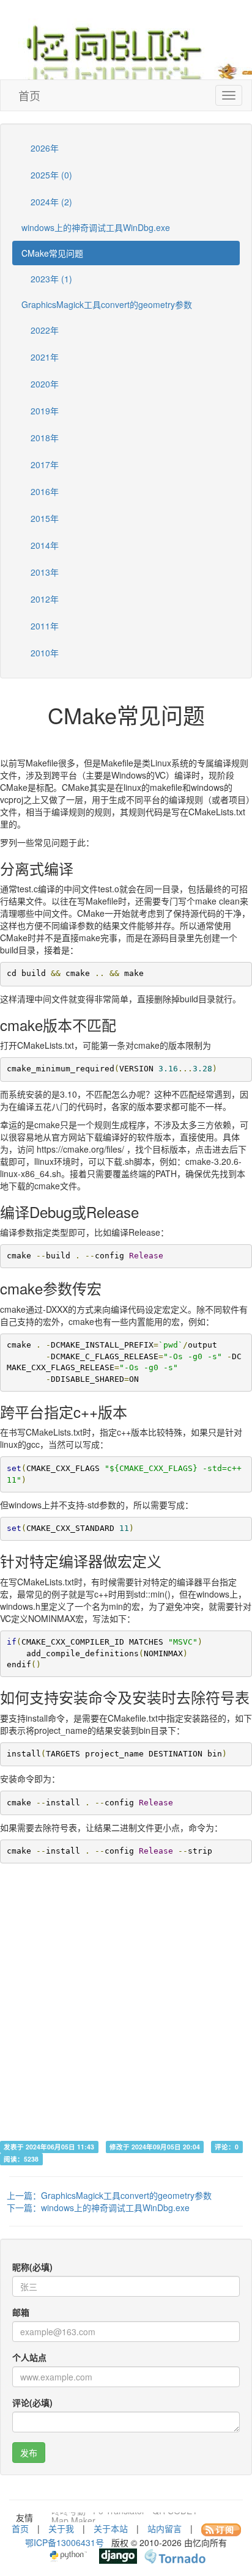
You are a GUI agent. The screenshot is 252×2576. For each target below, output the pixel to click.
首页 (29, 95)
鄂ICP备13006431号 (65, 2542)
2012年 (43, 599)
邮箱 (21, 2312)
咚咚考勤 (69, 2517)
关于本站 (111, 2528)
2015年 (43, 518)
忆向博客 (135, 49)
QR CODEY (175, 2517)
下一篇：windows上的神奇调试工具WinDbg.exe (98, 2207)
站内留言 (165, 2528)
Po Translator (119, 2517)
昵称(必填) (32, 2267)
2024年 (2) (50, 202)
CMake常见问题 (52, 253)
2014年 (43, 545)
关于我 (61, 2528)
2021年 (43, 357)
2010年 (43, 653)
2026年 (43, 148)
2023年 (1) (50, 279)
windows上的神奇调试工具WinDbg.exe (96, 227)
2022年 (43, 330)
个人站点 (29, 2357)
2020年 (43, 384)
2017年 (43, 464)
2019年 (43, 411)
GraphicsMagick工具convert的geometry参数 (107, 304)
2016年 (43, 491)
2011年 (43, 626)
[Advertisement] (126, 2014)
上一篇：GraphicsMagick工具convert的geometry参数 (109, 2195)
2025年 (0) (50, 175)
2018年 (43, 438)
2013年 (43, 572)
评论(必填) (32, 2402)
